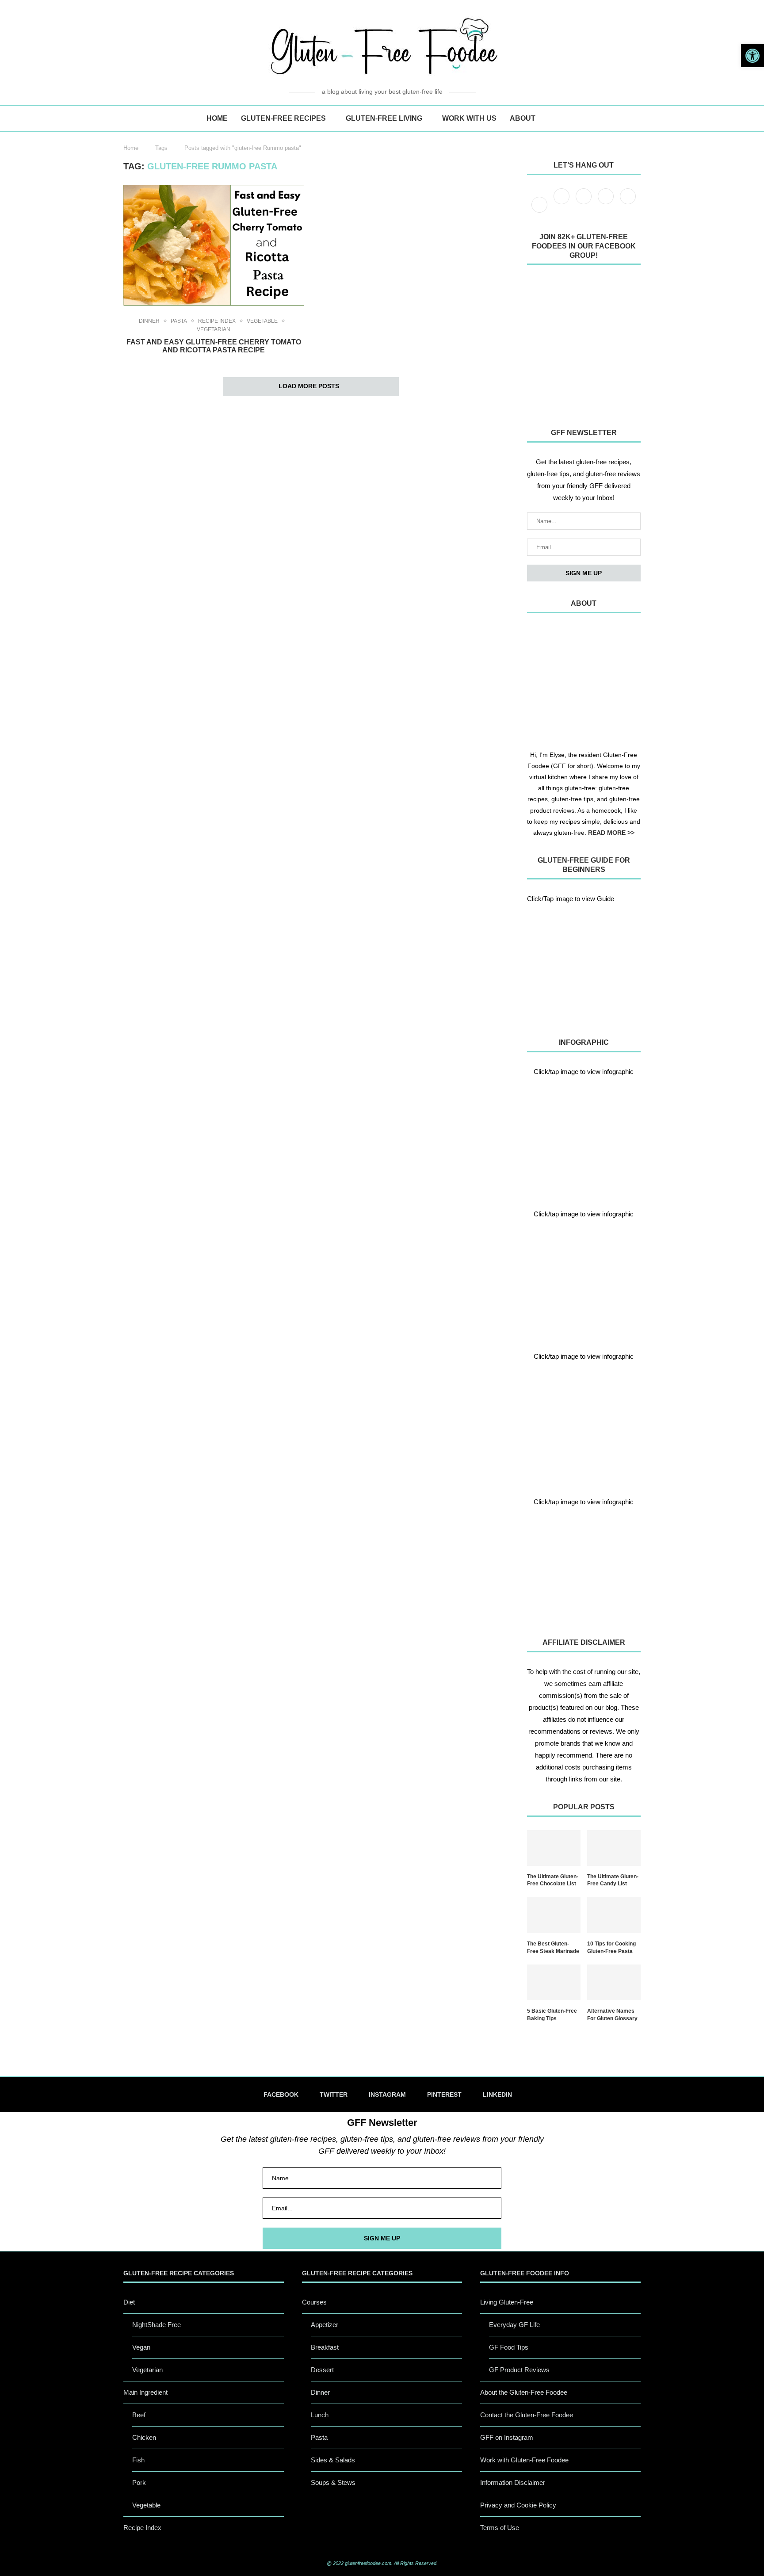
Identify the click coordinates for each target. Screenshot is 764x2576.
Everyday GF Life (514, 2325)
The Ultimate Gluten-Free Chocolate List (553, 1880)
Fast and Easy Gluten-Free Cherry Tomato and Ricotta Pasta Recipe (214, 346)
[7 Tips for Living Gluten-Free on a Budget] (584, 1277)
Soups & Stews (333, 2482)
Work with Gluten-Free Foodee (524, 2460)
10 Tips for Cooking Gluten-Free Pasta (611, 1947)
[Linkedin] (628, 204)
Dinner (149, 321)
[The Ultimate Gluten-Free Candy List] (614, 1848)
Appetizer (325, 2325)
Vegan (141, 2347)
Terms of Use (500, 2528)
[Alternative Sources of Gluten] (584, 1135)
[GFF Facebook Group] (584, 344)
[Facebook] (540, 204)
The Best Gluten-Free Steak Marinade (553, 1947)
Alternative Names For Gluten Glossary (612, 2015)
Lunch (320, 2415)
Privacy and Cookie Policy (518, 2505)
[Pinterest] (607, 204)
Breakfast (325, 2347)
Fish (138, 2460)
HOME (217, 118)
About (523, 118)
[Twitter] (562, 204)
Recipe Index (217, 321)
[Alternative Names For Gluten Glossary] (614, 1982)
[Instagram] (584, 204)
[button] (753, 56)
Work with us (469, 118)
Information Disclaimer (513, 2482)
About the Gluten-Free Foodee (524, 2392)
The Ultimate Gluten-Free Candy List (613, 1880)
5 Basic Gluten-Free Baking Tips (552, 2015)
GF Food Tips (509, 2347)
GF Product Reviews (519, 2370)
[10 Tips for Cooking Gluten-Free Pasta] (614, 1915)
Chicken (144, 2437)
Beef (139, 2415)
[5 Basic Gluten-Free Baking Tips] (554, 1982)
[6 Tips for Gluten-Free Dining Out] (584, 1565)
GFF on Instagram (507, 2437)
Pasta (179, 321)
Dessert (322, 2370)
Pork (139, 2482)
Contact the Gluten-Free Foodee (527, 2415)
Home (131, 148)
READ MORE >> (611, 833)
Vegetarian (214, 329)
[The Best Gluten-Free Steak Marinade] (554, 1915)
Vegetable (262, 321)
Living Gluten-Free (507, 2302)
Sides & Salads (333, 2460)
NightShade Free (157, 2325)
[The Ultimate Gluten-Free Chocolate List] (554, 1848)
